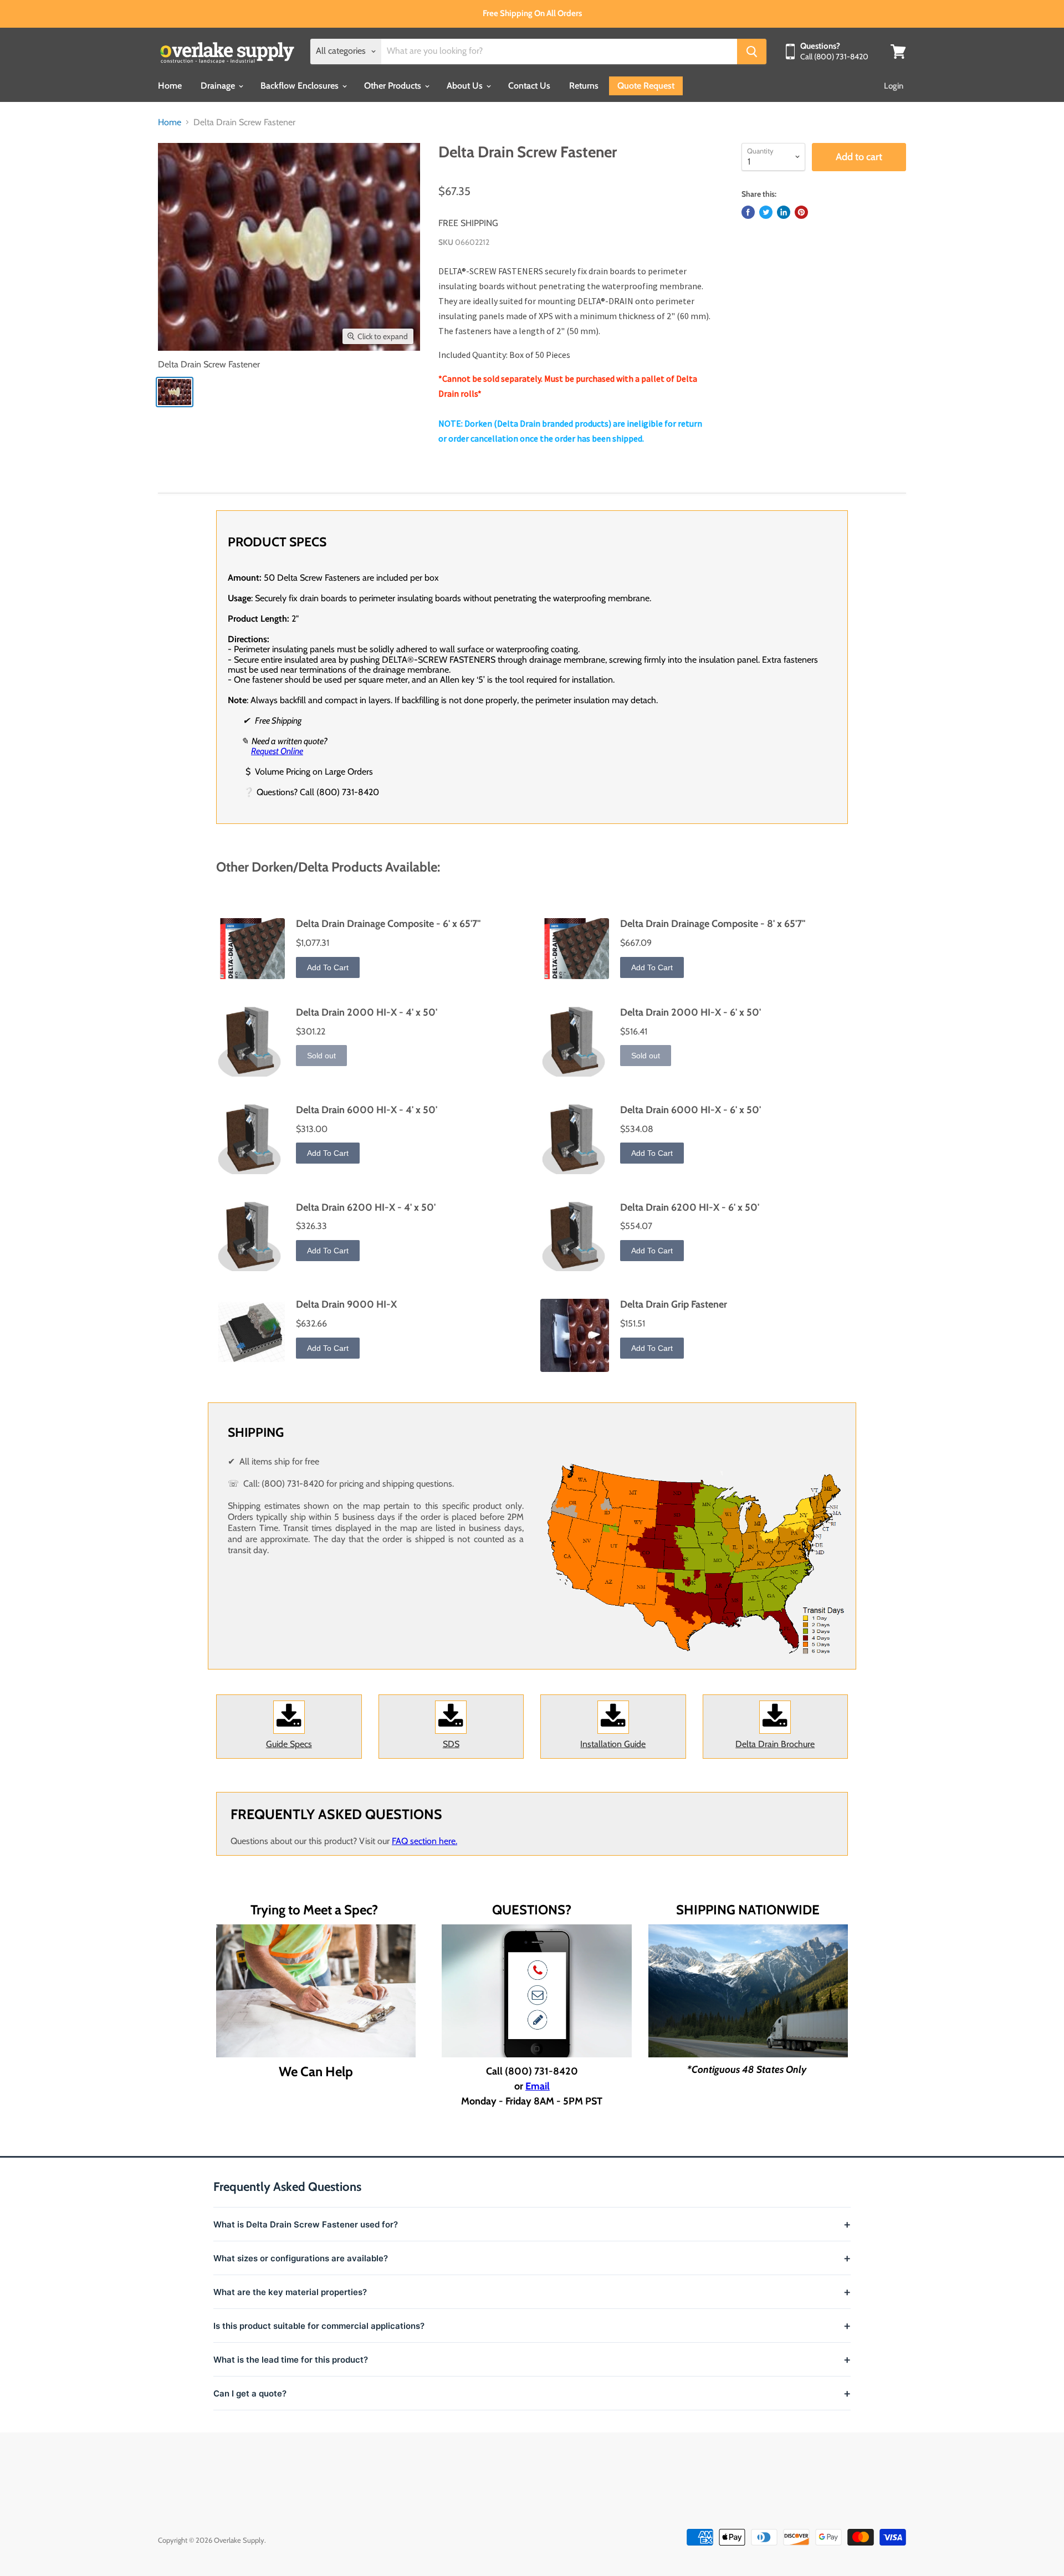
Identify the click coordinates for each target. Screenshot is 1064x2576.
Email (538, 2086)
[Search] (752, 52)
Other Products (394, 86)
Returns (584, 86)
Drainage (219, 86)
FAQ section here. (424, 1841)
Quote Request (646, 86)
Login (894, 86)
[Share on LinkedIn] (784, 212)
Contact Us (529, 86)
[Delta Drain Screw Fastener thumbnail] (175, 392)
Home (170, 86)
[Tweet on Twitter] (766, 212)
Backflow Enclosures (301, 86)
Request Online (277, 751)
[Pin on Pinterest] (801, 212)
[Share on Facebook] (748, 212)
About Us (466, 86)
